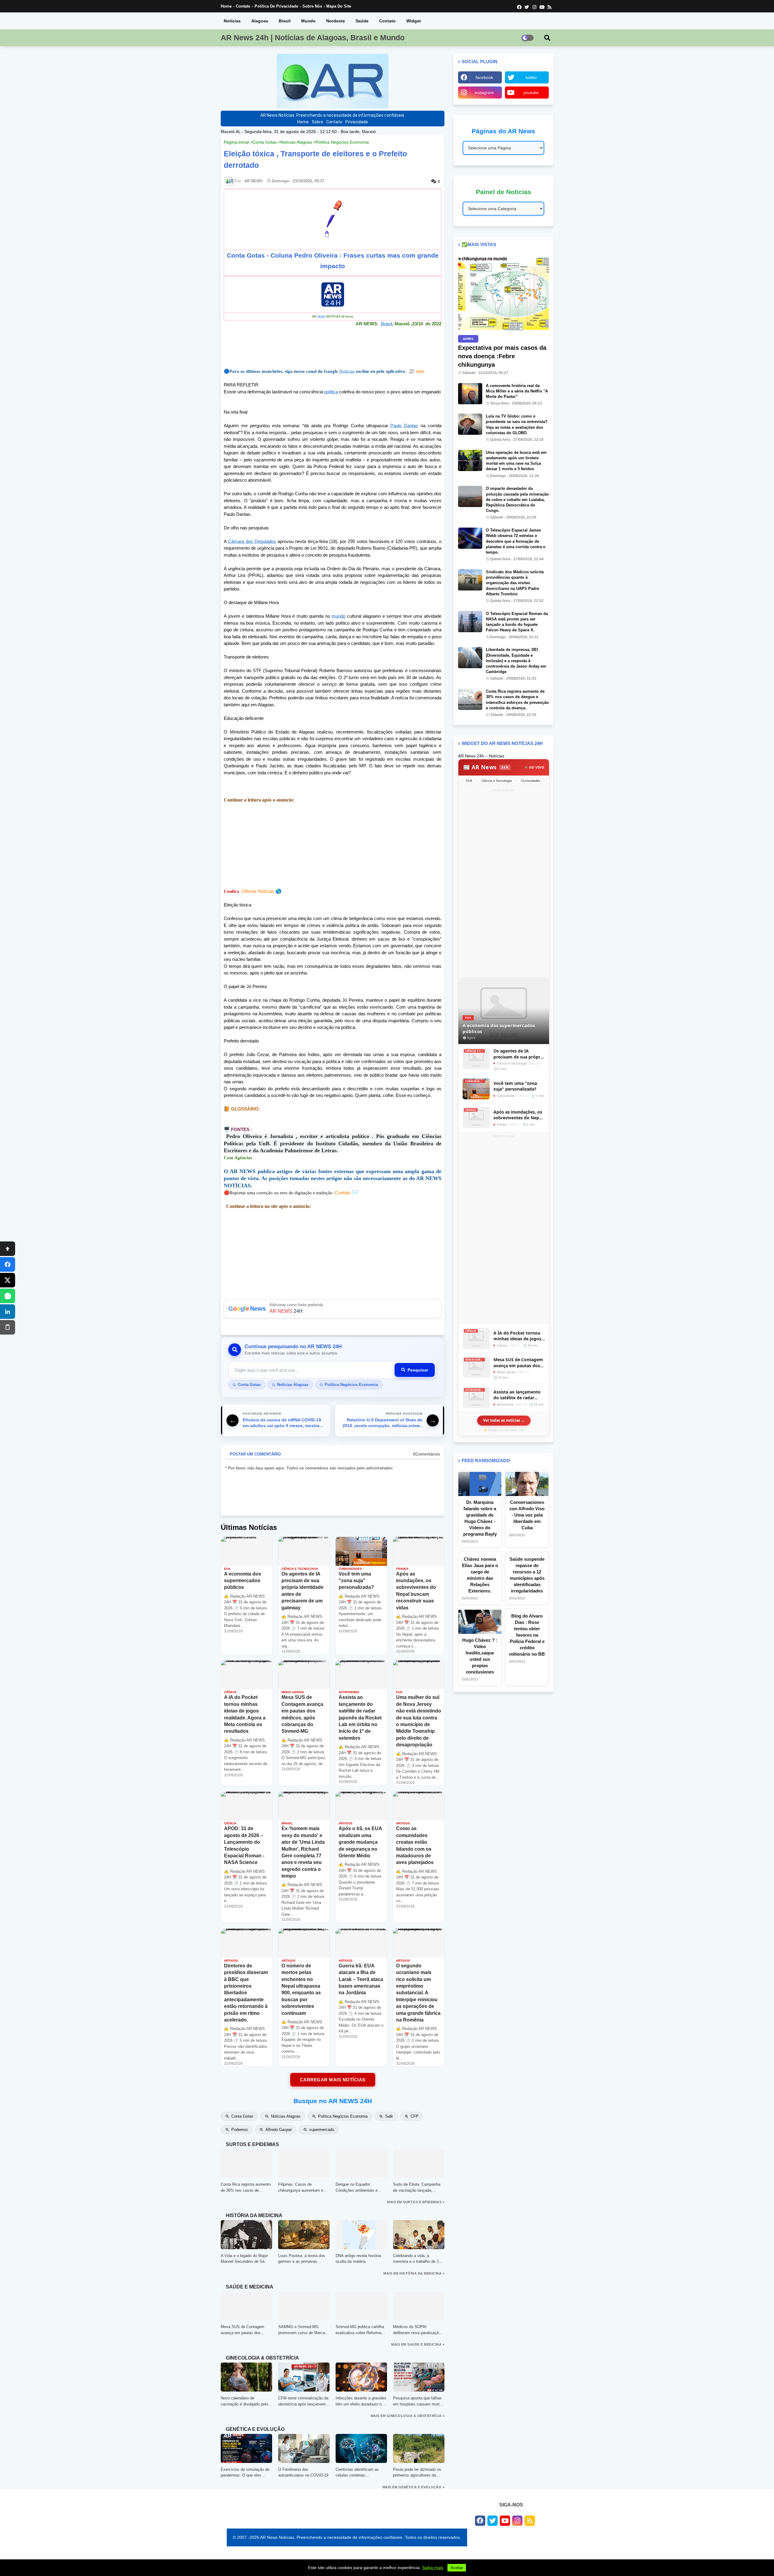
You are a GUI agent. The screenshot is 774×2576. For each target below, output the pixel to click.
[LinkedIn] (8, 1312)
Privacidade (357, 122)
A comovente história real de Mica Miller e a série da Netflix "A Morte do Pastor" (517, 391)
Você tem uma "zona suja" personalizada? (515, 1086)
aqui (416, 371)
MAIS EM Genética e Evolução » (414, 2487)
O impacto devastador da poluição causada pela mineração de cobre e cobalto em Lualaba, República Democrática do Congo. (517, 499)
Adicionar (333, 1309)
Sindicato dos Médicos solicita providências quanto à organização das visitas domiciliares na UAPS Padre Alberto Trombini (515, 583)
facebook (484, 77)
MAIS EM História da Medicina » (414, 2273)
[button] (547, 38)
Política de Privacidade (276, 6)
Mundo (308, 21)
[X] (8, 1280)
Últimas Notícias (258, 891)
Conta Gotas (265, 142)
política (331, 392)
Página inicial (236, 142)
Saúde (362, 21)
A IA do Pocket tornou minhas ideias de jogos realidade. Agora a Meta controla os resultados (518, 1336)
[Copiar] (8, 1327)
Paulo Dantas (404, 426)
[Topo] (8, 1249)
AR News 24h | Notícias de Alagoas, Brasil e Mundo (313, 37)
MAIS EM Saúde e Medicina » (418, 2344)
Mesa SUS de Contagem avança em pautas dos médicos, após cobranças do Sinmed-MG (518, 1363)
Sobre (317, 122)
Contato (243, 6)
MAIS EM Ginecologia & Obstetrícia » (408, 2416)
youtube (531, 93)
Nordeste (336, 21)
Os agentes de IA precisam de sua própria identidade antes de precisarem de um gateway (519, 1054)
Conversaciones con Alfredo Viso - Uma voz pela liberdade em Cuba (527, 1515)
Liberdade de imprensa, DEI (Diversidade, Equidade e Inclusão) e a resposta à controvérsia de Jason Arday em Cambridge (516, 661)
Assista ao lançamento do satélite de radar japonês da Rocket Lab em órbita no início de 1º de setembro (519, 1395)
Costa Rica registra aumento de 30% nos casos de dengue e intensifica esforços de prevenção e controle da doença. (517, 700)
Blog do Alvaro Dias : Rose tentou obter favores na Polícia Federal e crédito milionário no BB (527, 1635)
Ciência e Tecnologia (497, 781)
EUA (469, 781)
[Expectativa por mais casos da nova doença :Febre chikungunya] (503, 293)
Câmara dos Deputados (252, 541)
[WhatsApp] (8, 1296)
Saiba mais (433, 2568)
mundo (338, 616)
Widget (414, 21)
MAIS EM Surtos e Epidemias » (416, 2202)
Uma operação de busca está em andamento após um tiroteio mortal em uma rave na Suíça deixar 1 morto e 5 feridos (516, 461)
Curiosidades (531, 781)
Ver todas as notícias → (504, 1420)
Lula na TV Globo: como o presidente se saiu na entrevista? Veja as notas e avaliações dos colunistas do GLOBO (517, 424)
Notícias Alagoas (296, 142)
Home (226, 6)
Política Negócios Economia (342, 142)
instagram (484, 93)
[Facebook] (8, 1264)
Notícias (232, 21)
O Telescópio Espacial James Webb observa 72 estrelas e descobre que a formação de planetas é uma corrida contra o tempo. (516, 541)
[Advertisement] (333, 846)
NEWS (321, 317)
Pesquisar (418, 1370)
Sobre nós (312, 6)
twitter (531, 77)
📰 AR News (486, 767)
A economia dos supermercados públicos (499, 1028)
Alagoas (260, 21)
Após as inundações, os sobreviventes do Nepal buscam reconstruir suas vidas (519, 1115)
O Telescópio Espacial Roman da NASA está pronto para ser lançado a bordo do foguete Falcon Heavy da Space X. (517, 622)
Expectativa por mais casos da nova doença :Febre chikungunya (502, 356)
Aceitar (457, 2568)
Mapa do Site (339, 6)
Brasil (285, 21)
